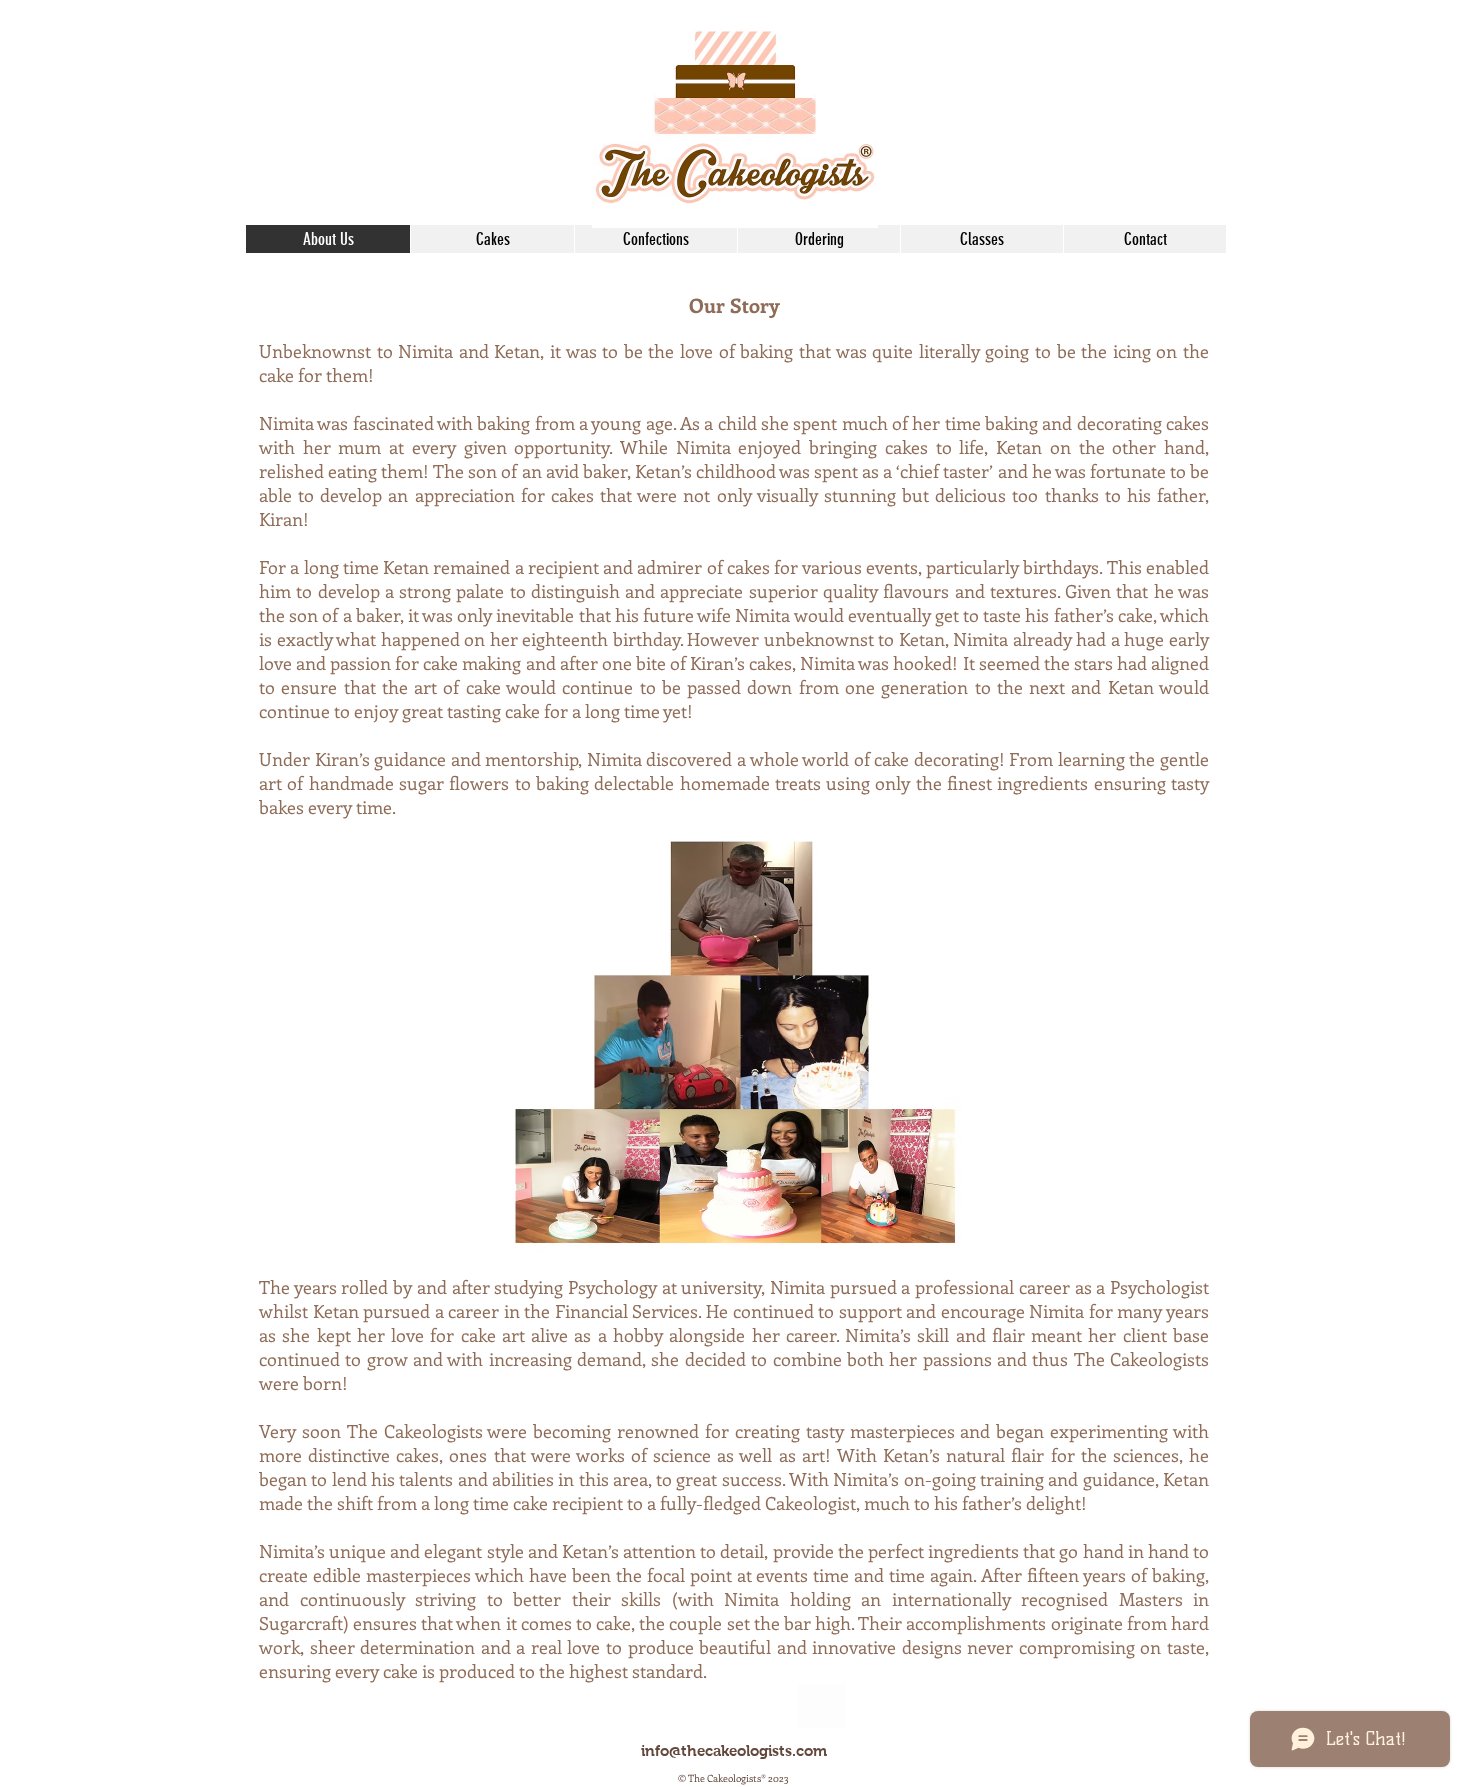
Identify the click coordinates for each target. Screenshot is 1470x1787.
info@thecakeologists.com (734, 1750)
